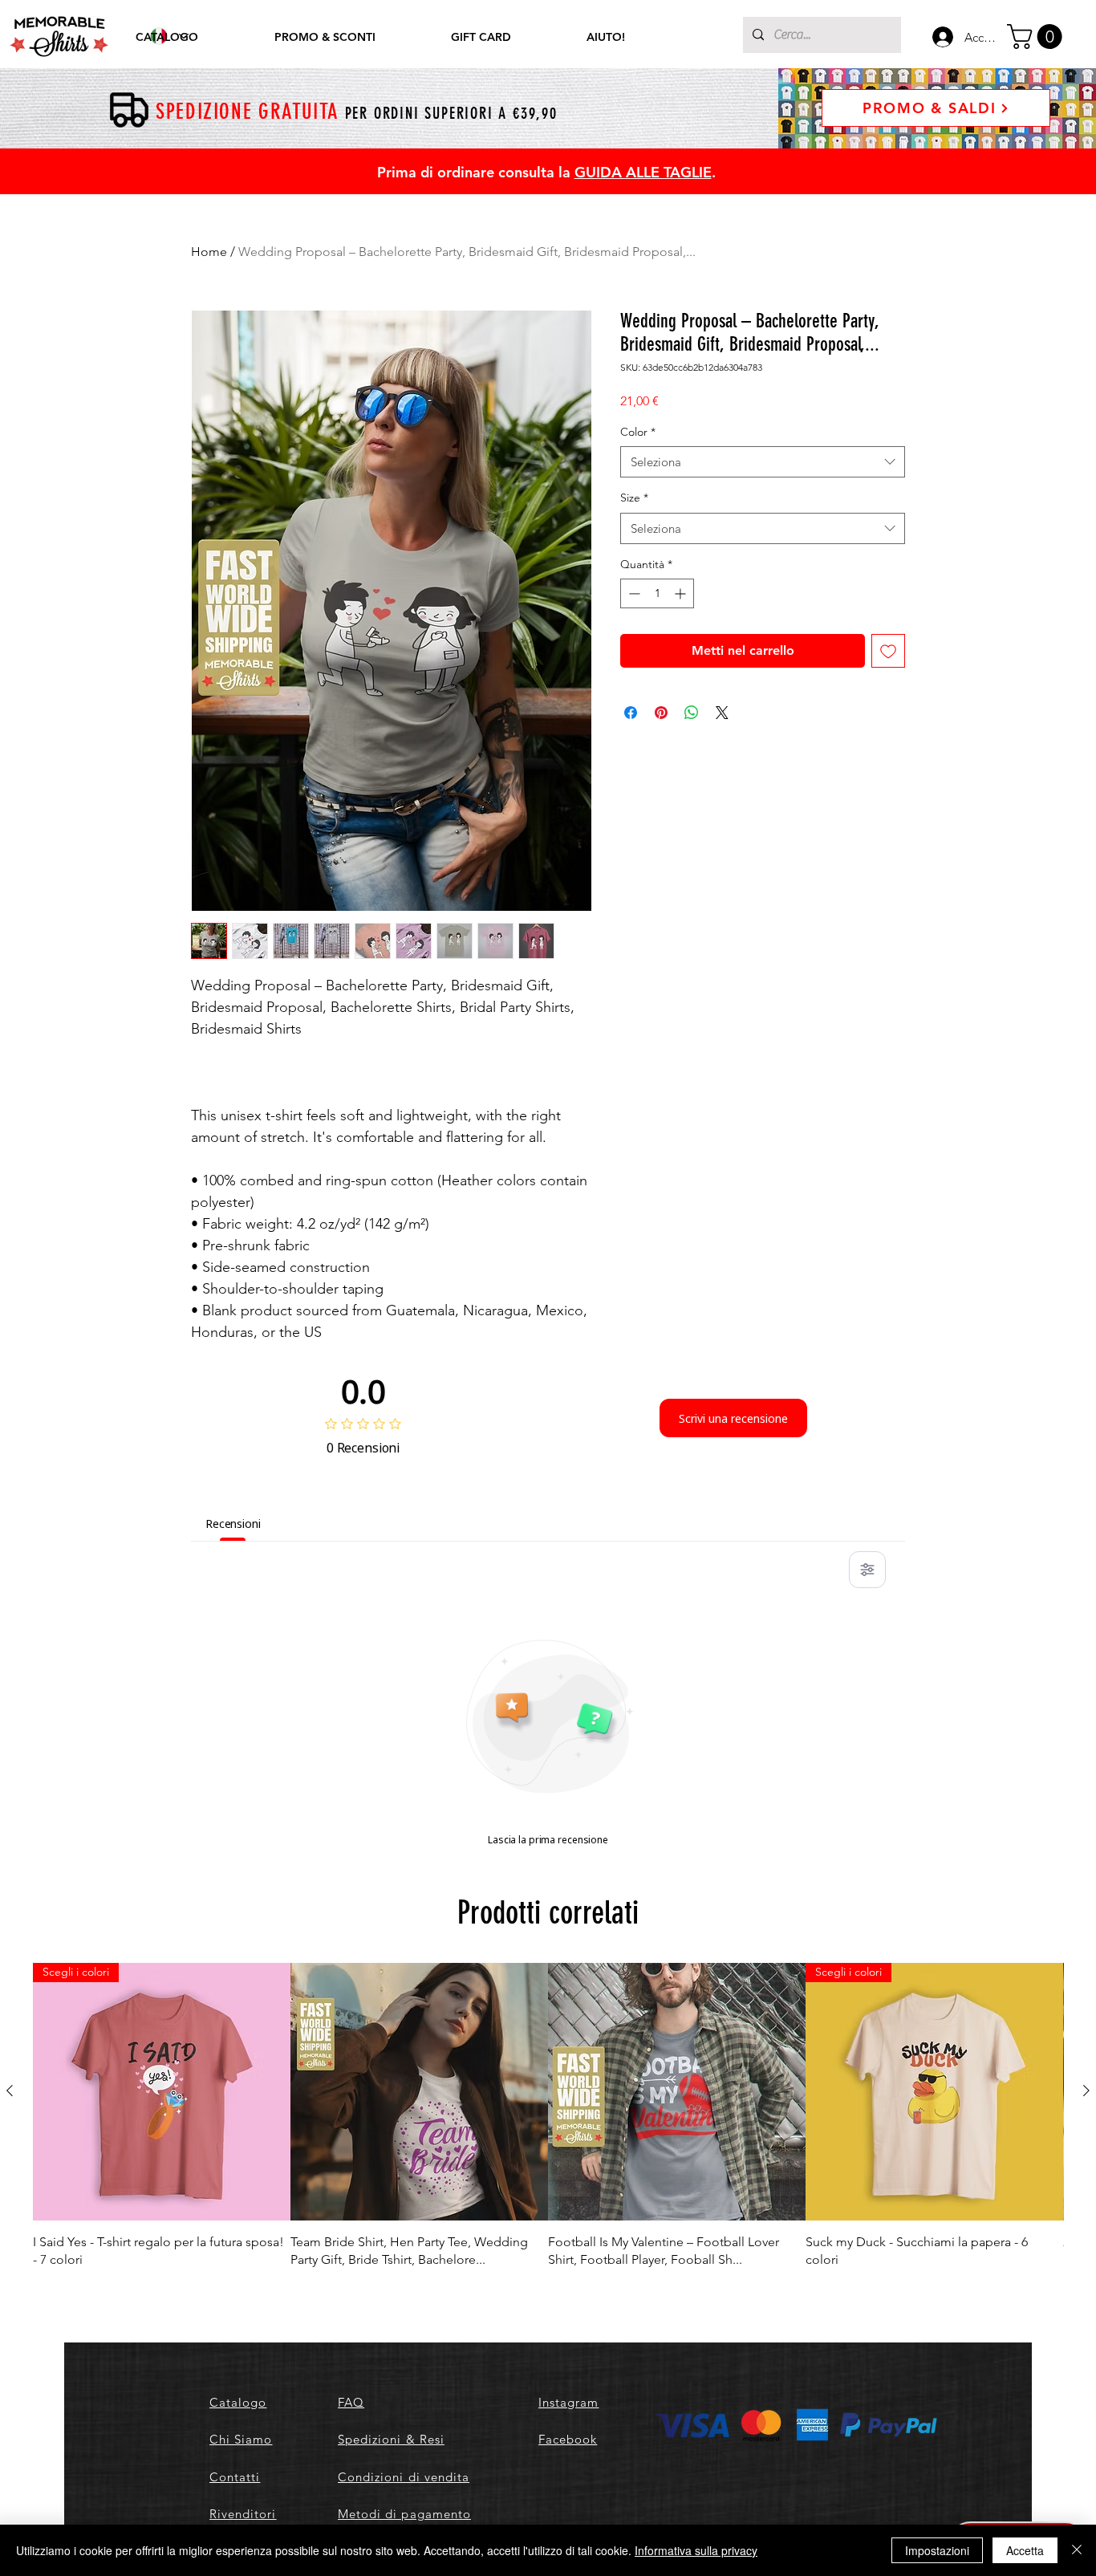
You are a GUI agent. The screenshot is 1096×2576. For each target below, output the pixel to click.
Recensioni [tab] (233, 1524)
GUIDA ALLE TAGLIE (643, 172)
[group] (548, 2116)
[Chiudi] (1077, 2550)
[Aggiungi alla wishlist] (888, 651)
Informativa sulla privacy (696, 2550)
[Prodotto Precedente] (10, 2090)
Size (634, 498)
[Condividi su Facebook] (631, 713)
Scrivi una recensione (733, 1418)
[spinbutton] (657, 593)
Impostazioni (937, 2550)
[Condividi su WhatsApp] (692, 713)
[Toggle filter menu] (867, 1570)
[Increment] (682, 593)
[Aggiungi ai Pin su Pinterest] (661, 713)
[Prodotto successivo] (1086, 2090)
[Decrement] (633, 593)
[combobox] (763, 462)
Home (209, 252)
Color (638, 432)
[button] (1037, 37)
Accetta (1025, 2550)
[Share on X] (722, 713)
